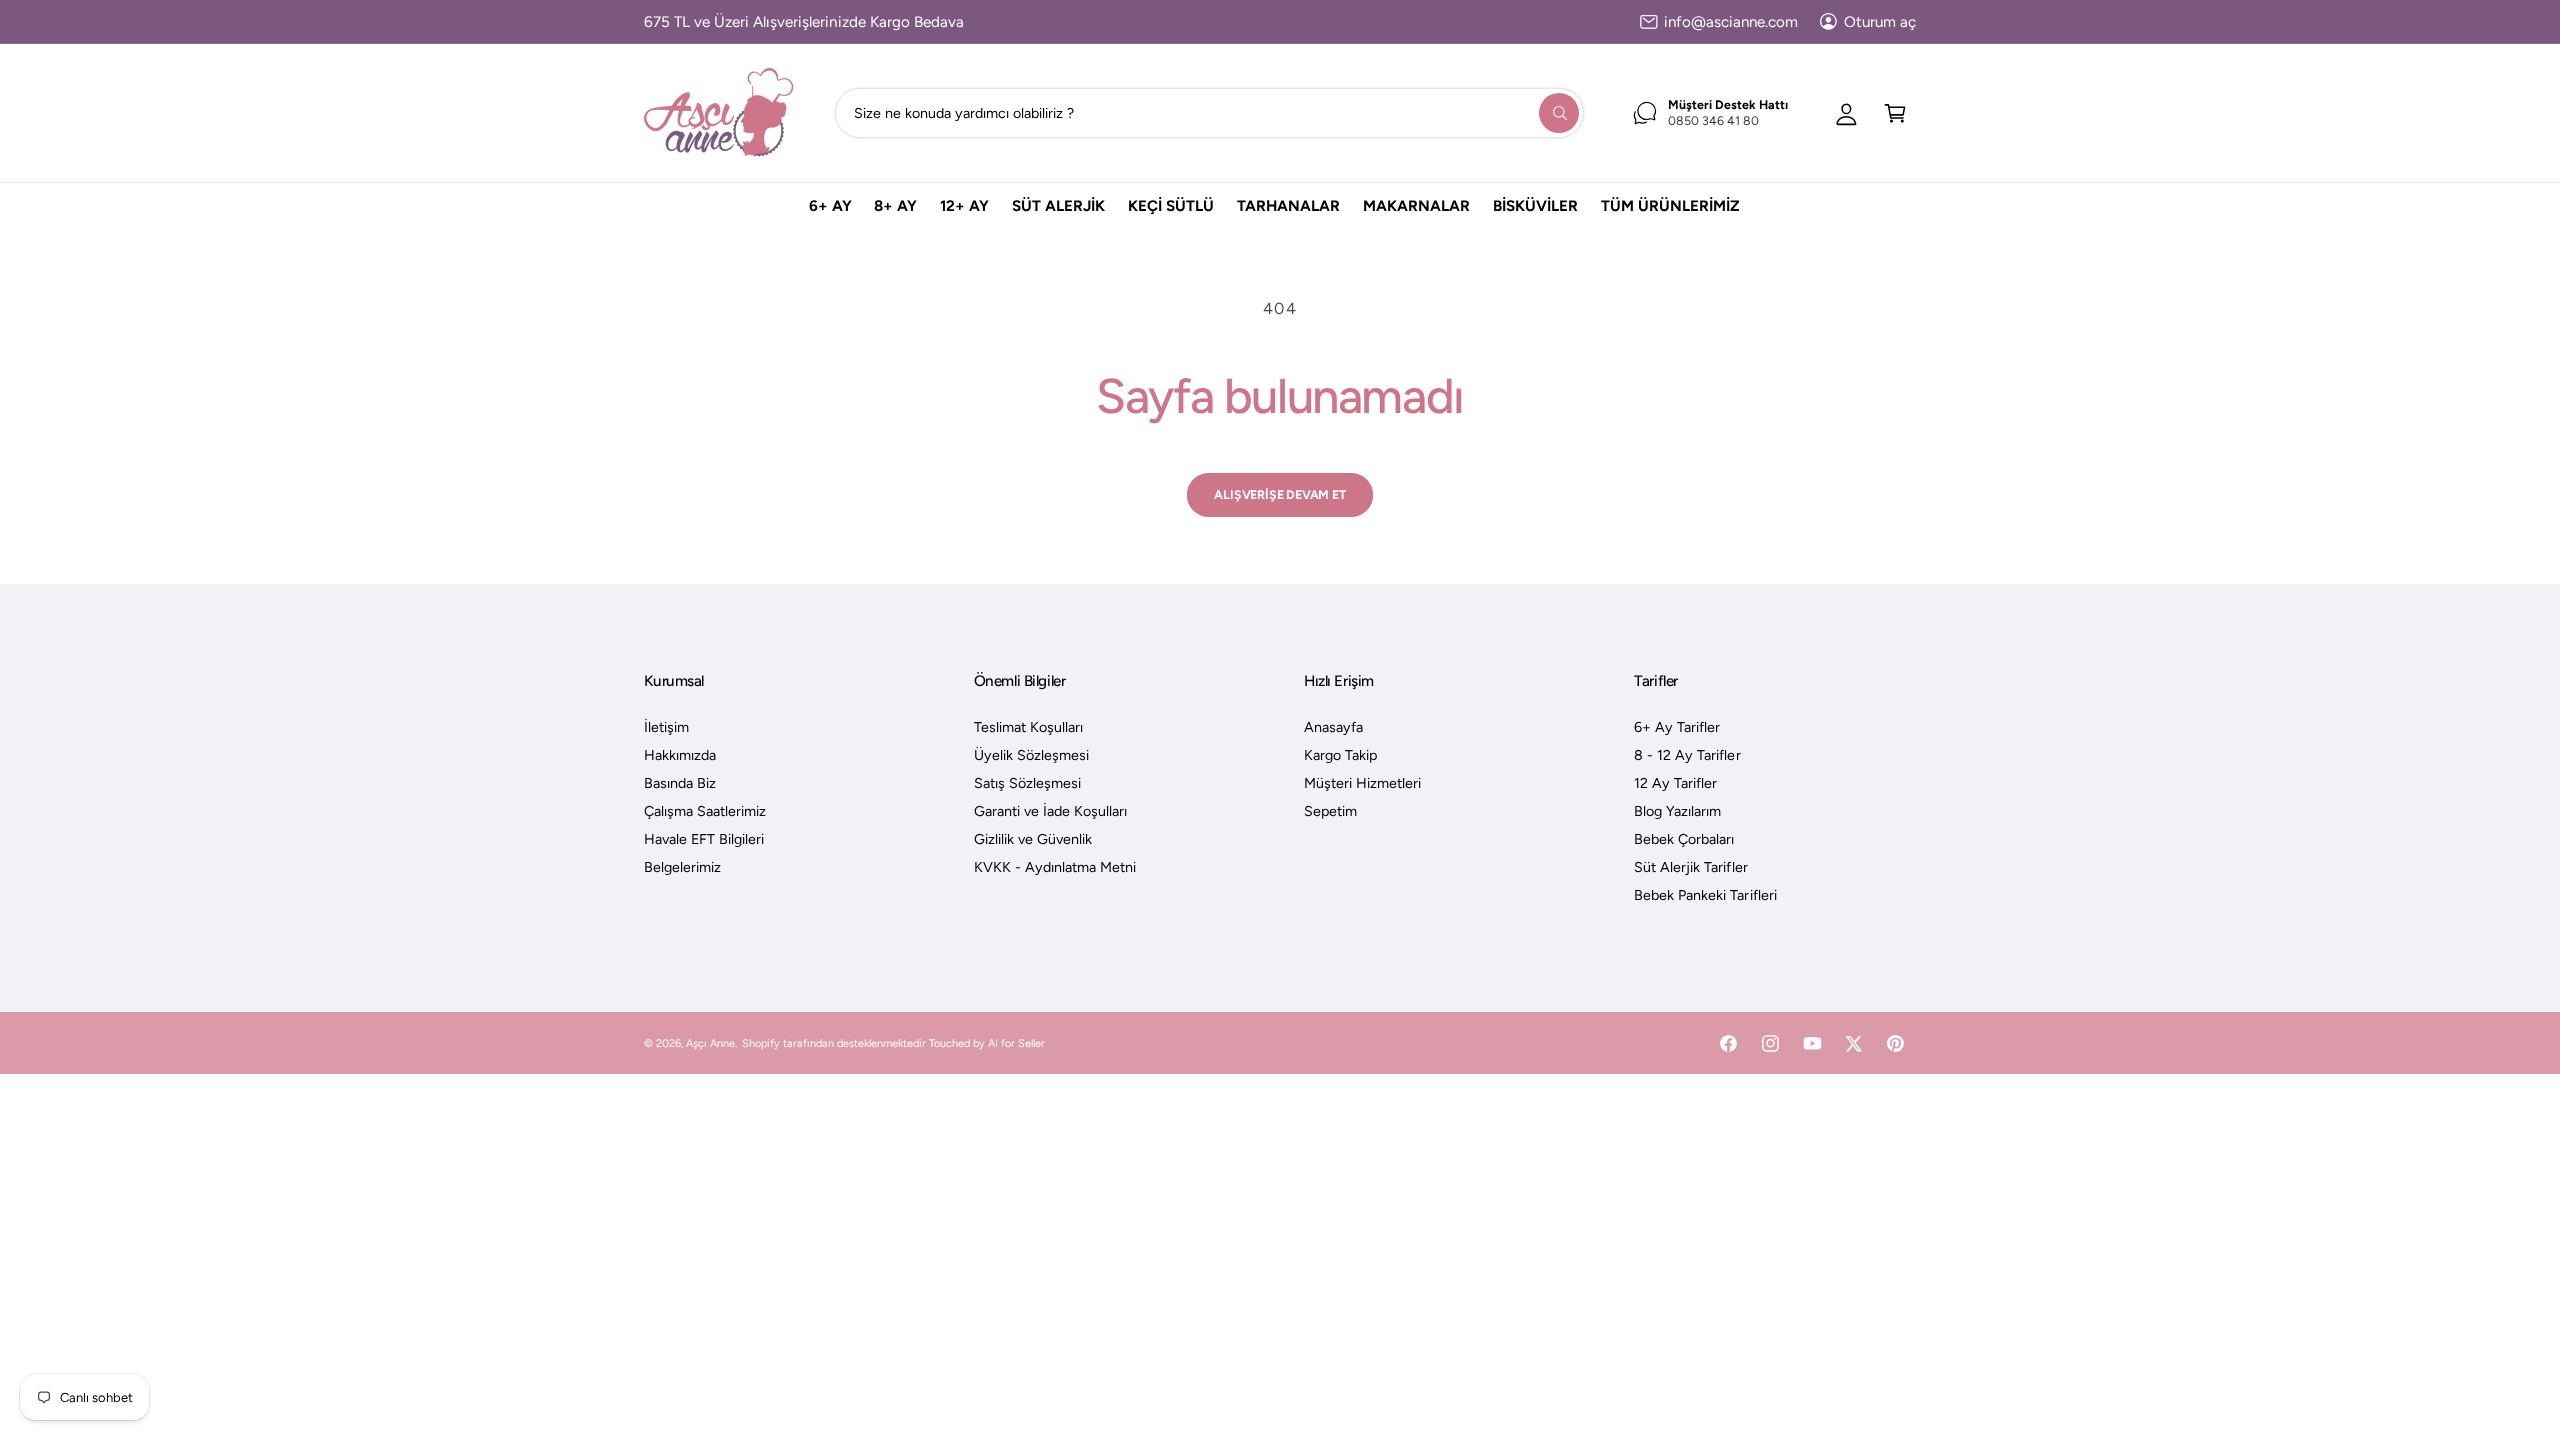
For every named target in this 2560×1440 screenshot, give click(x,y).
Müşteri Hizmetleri (1362, 783)
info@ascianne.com (1731, 22)
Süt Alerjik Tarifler (1690, 867)
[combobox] (1209, 112)
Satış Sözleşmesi (1027, 783)
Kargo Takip (1340, 755)
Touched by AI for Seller (987, 1043)
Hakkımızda (680, 755)
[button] (1895, 112)
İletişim (666, 727)
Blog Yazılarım (1677, 811)
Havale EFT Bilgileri (704, 839)
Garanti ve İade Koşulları (1050, 811)
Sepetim (1330, 811)
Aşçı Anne (710, 1043)
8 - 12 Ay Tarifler (1687, 755)
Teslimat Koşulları (1028, 727)
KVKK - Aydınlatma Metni (1055, 867)
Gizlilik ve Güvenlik (1033, 839)
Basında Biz (680, 783)
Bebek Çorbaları (1684, 839)
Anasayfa (1333, 727)
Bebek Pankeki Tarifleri (1705, 895)
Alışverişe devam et (1279, 494)
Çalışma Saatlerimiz (705, 811)
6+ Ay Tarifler (1677, 727)
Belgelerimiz (682, 867)
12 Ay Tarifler (1675, 783)
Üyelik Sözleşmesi (1031, 755)
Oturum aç (1880, 22)
